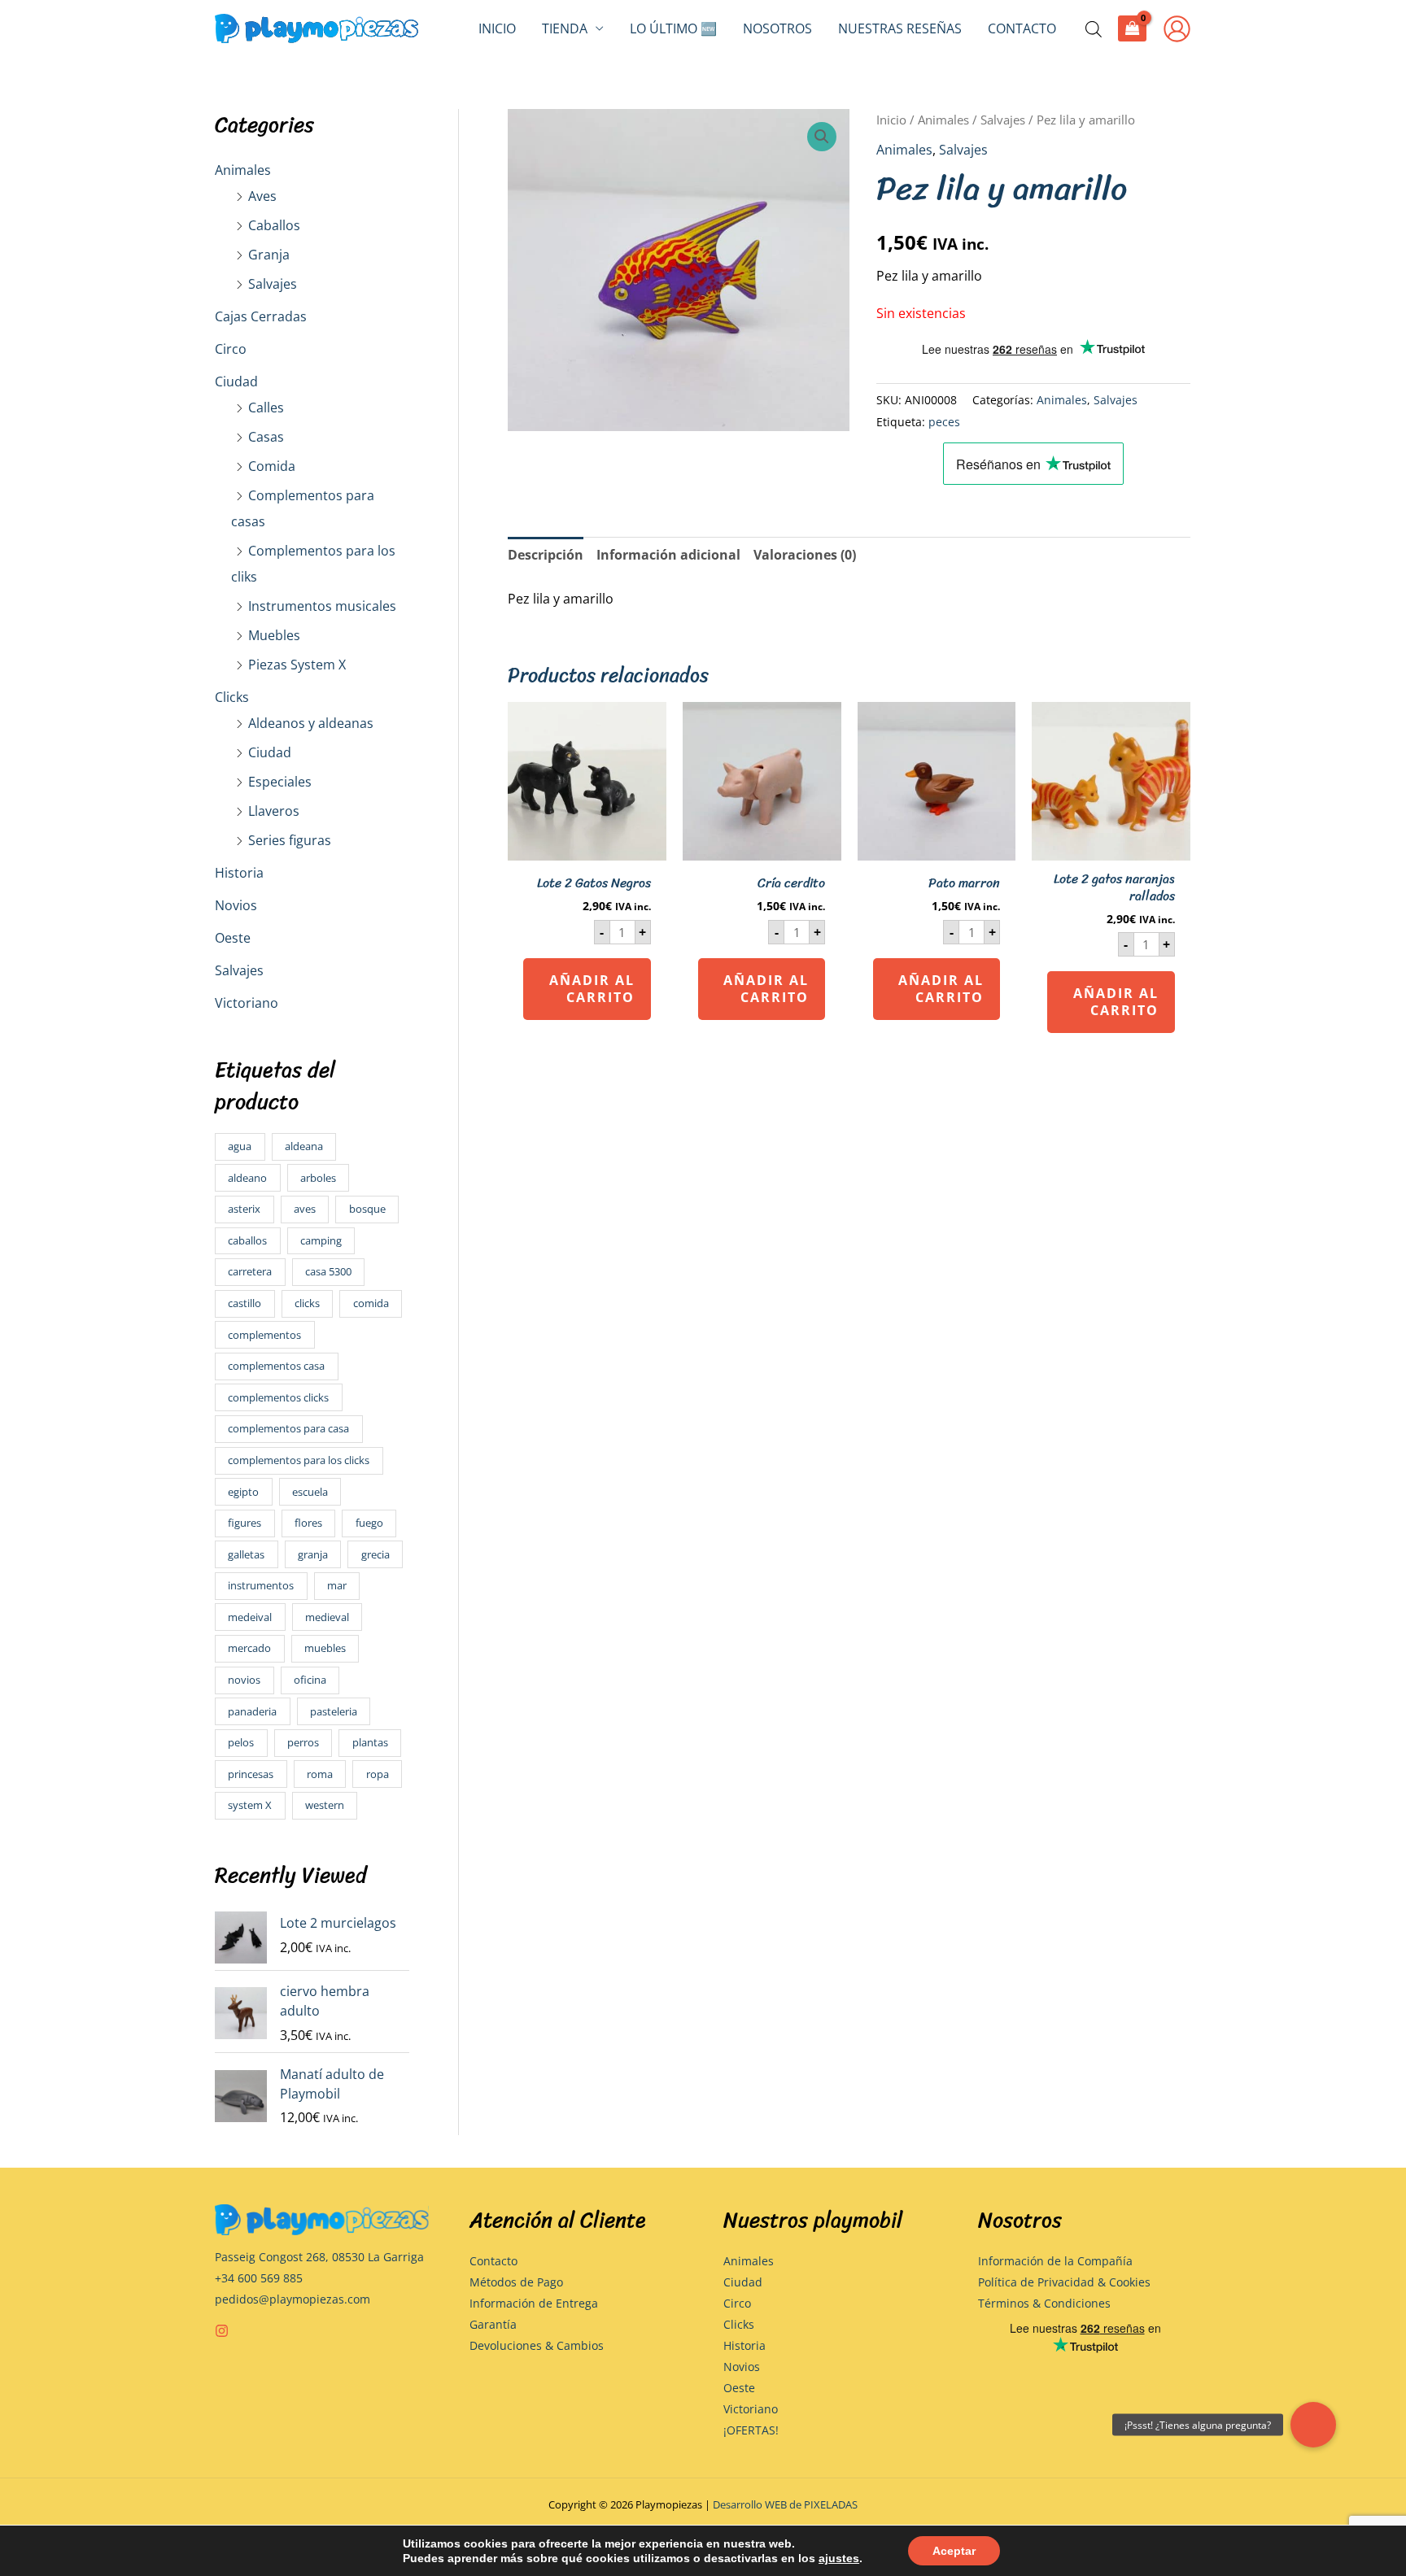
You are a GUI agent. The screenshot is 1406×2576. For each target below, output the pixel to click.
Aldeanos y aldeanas (311, 723)
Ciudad (236, 381)
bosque (367, 1209)
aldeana (304, 1146)
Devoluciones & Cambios (537, 2345)
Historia (239, 873)
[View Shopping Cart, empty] (1132, 28)
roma (320, 1774)
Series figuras (290, 840)
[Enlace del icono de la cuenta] (1177, 29)
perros (303, 1742)
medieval (327, 1617)
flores (308, 1523)
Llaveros (274, 811)
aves (305, 1209)
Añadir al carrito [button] (592, 989)
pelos (241, 1742)
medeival (250, 1617)
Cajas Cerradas (261, 316)
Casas (266, 437)
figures (245, 1523)
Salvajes (273, 284)
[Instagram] (222, 2331)
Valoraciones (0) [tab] (805, 555)
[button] (822, 137)
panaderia (252, 1711)
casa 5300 (328, 1271)
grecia (376, 1554)
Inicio (497, 28)
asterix (244, 1209)
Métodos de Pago (516, 2282)
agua (240, 1146)
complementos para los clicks (299, 1460)
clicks (307, 1303)
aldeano (247, 1178)
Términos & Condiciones (1044, 2303)
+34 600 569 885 (259, 2278)
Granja (269, 255)
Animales (243, 170)
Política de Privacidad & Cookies (1064, 2282)
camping (321, 1240)
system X (250, 1805)
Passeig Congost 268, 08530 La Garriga (319, 2257)
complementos (264, 1335)
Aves (262, 196)
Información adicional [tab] (668, 555)
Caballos (274, 225)
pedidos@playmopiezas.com (293, 2299)
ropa (378, 1774)
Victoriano (247, 1003)
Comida (272, 466)
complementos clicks (278, 1397)
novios (244, 1680)
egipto (243, 1492)
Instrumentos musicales (322, 606)
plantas (370, 1742)
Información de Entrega (534, 2303)
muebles (325, 1648)
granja (313, 1554)
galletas (246, 1554)
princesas (251, 1774)
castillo (245, 1303)
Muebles (274, 635)
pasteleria (334, 1711)
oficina (310, 1680)
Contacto (1022, 28)
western (325, 1805)
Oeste (233, 938)
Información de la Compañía (1055, 2261)
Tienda (565, 28)
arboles (318, 1178)
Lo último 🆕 (673, 28)
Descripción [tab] (546, 555)
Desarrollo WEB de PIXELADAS (785, 2504)
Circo (231, 349)
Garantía (493, 2324)
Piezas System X (297, 665)
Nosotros (777, 28)
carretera (250, 1271)
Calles (266, 408)
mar (337, 1585)
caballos (247, 1240)
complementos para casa (288, 1428)
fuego (369, 1523)
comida (371, 1303)
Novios (236, 905)
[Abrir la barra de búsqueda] (1094, 29)
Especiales (280, 782)
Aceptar (954, 2551)
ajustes (839, 2558)
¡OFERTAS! (751, 2430)
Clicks (232, 697)
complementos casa (276, 1366)
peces (944, 422)
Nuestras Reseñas (900, 28)
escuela (310, 1492)
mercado (249, 1648)
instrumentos (261, 1585)
